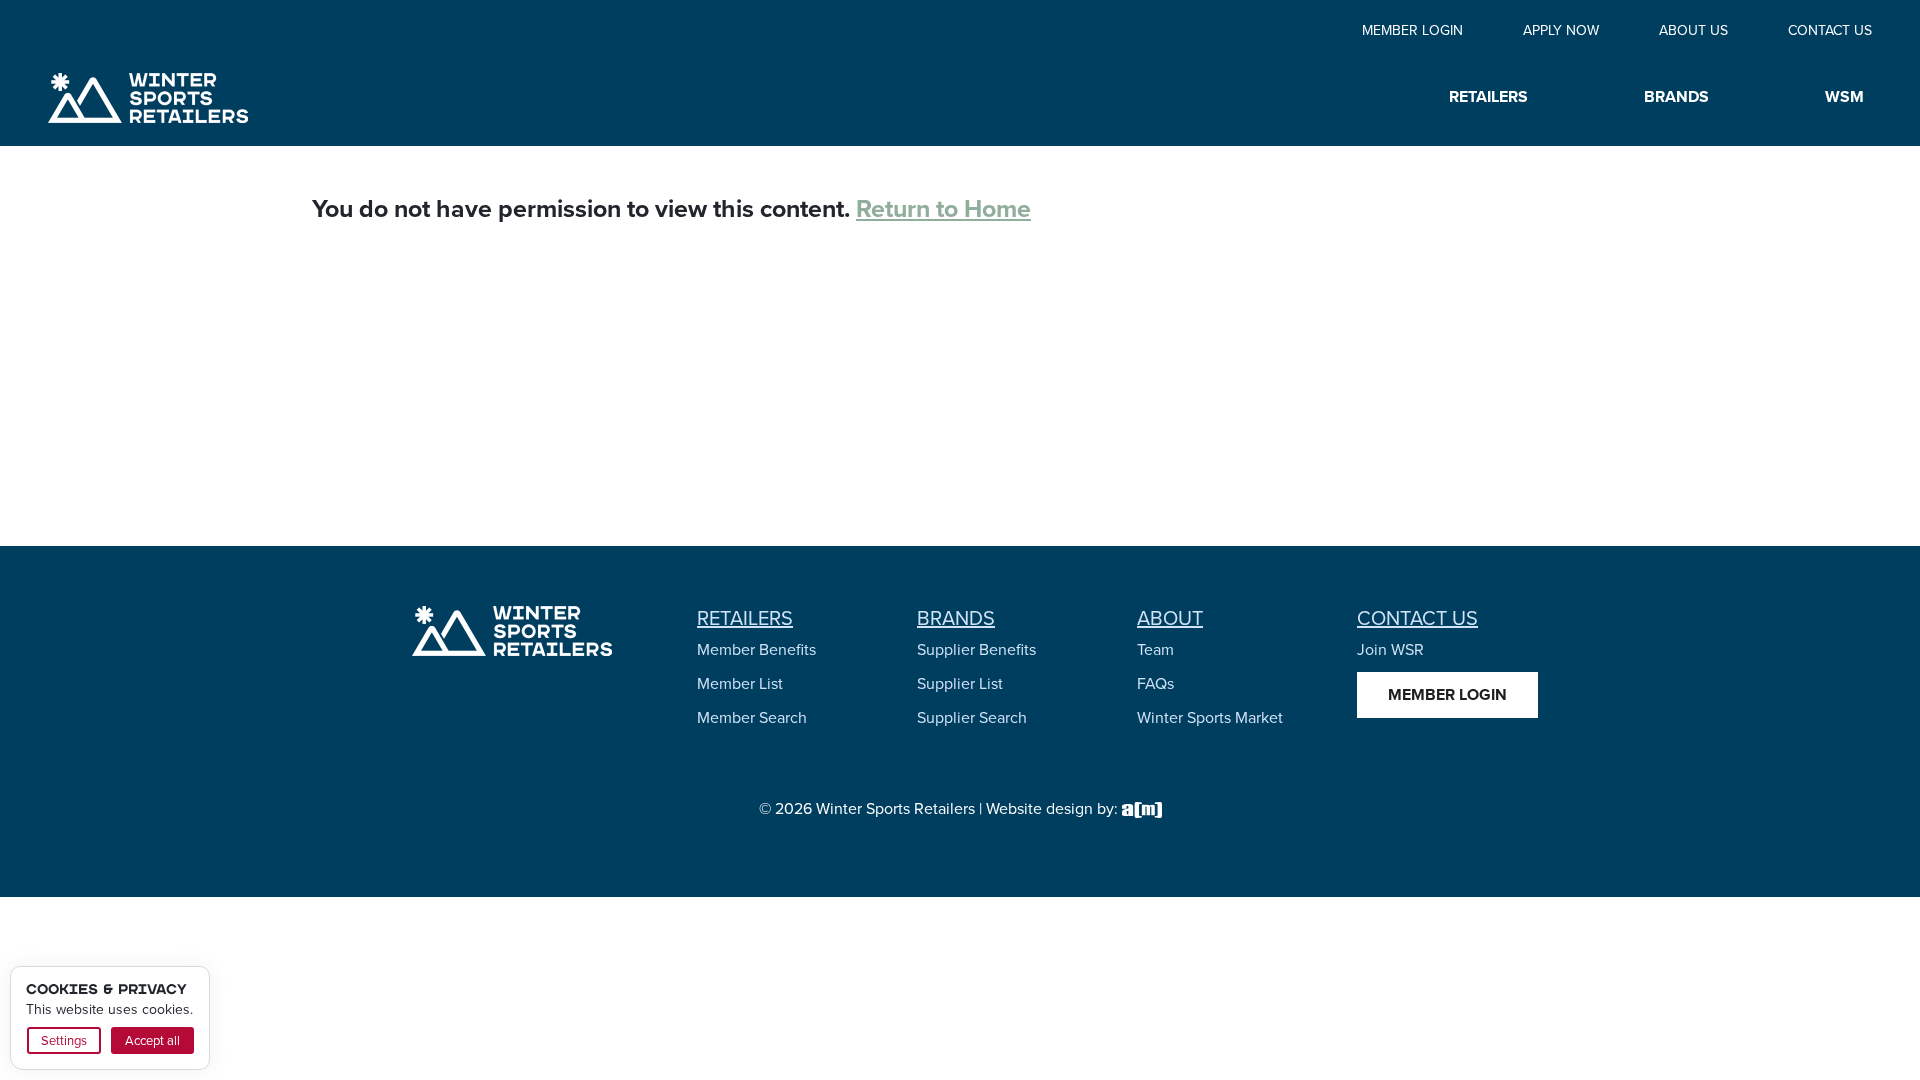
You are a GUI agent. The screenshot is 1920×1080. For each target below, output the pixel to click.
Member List (740, 683)
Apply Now (1561, 30)
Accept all (152, 1040)
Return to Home (943, 208)
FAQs (1155, 683)
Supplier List (960, 683)
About (1170, 618)
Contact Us (1830, 30)
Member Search (752, 717)
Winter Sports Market (1210, 717)
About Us (1693, 30)
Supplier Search (972, 717)
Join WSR (1390, 649)
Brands (956, 618)
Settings (64, 1040)
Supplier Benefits (976, 649)
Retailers (745, 618)
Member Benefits (756, 649)
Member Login (1412, 30)
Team (1155, 649)
